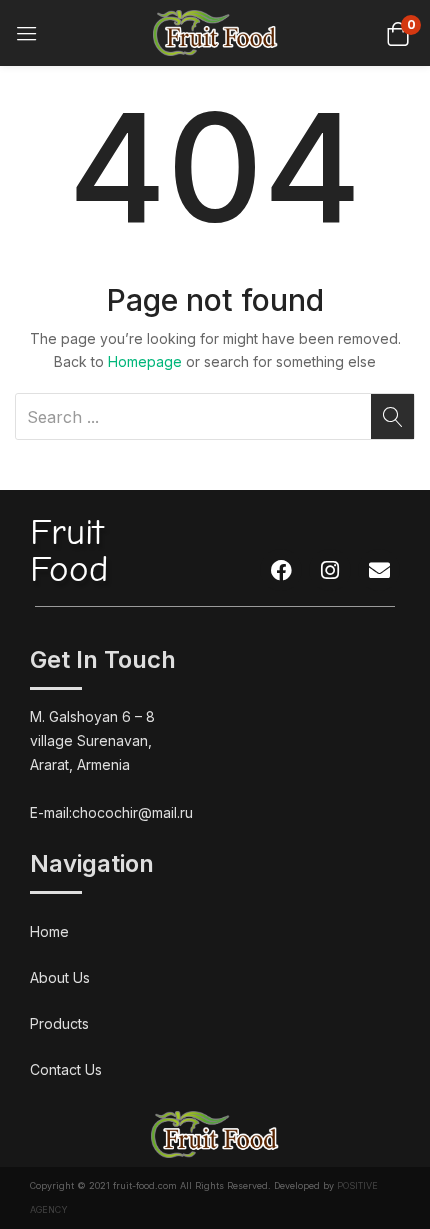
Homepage (145, 361)
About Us (60, 977)
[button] (397, 32)
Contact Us (66, 1069)
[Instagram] (330, 570)
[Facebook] (281, 570)
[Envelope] (379, 570)
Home (49, 931)
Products (59, 1023)
